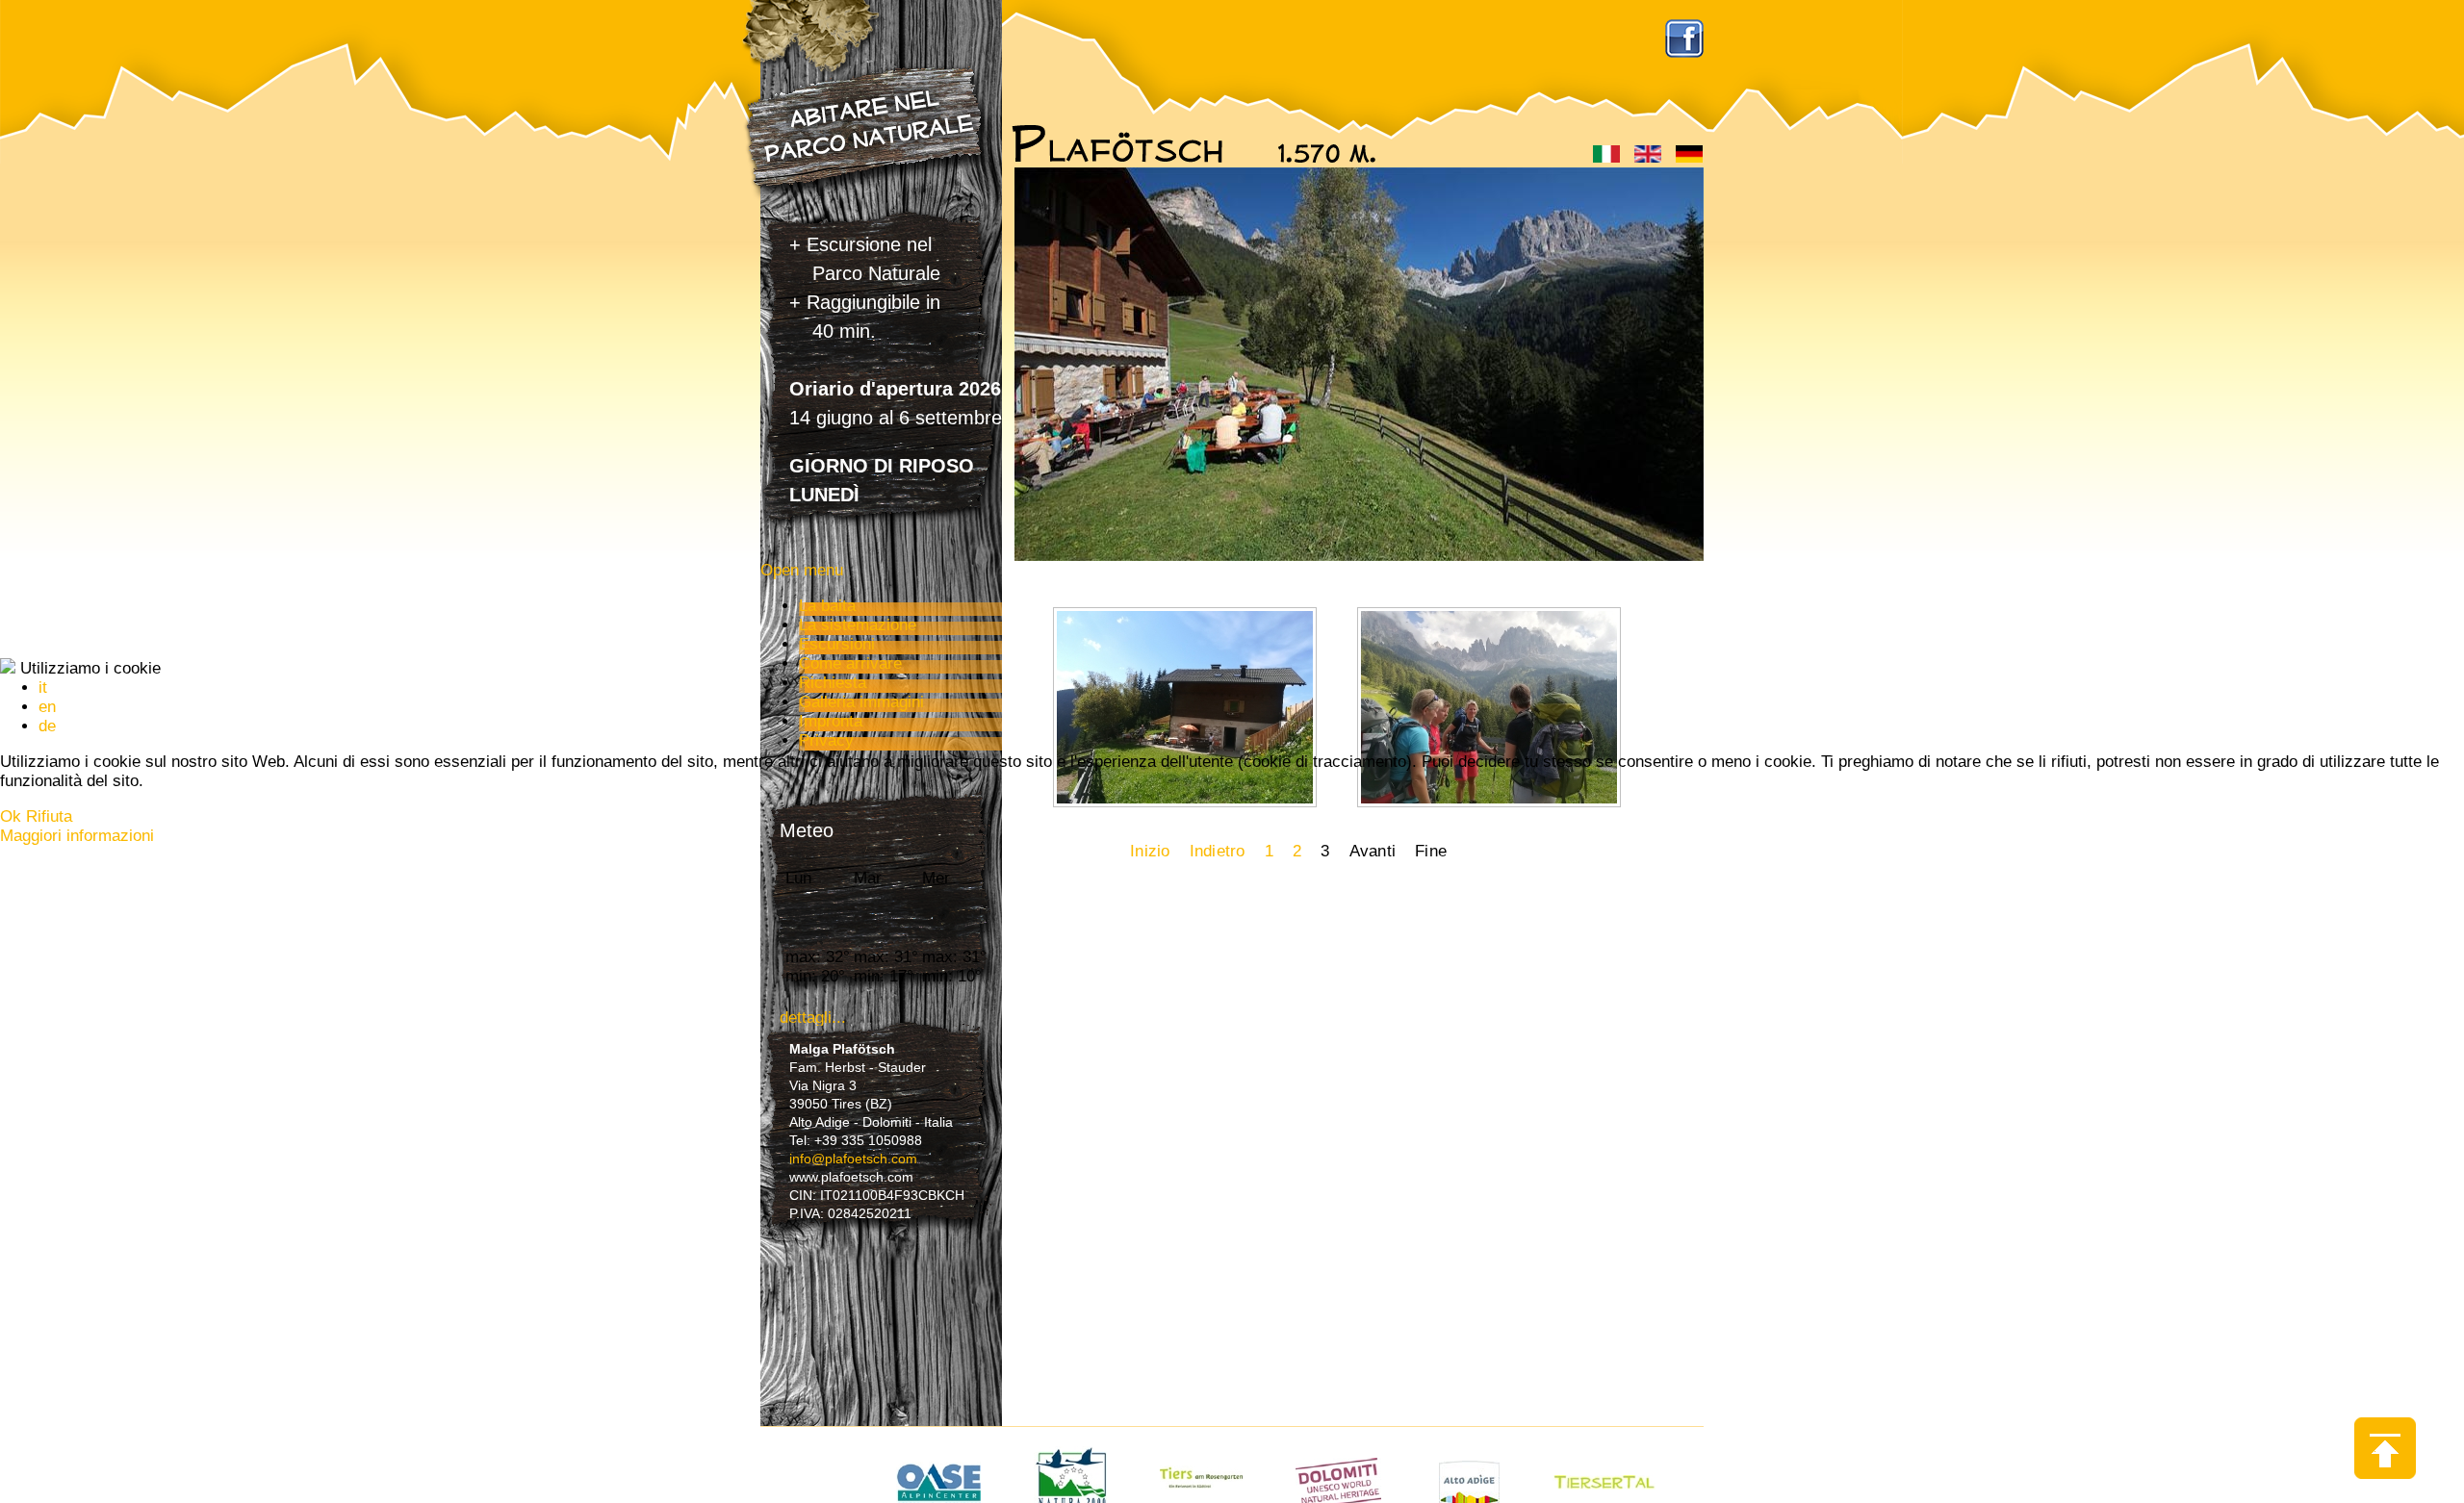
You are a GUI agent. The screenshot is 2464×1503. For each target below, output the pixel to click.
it (43, 688)
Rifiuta (49, 816)
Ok (11, 816)
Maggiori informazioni (77, 836)
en (47, 707)
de (47, 726)
